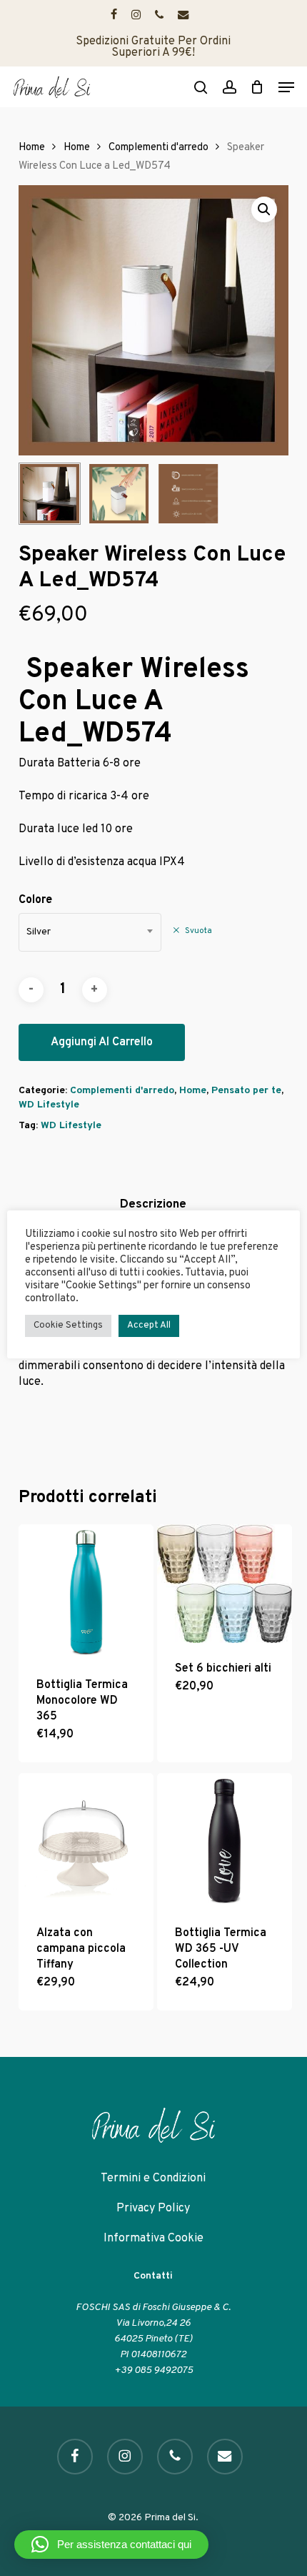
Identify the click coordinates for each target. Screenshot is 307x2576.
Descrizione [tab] (153, 1205)
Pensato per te (246, 1091)
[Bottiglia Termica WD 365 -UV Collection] (225, 1841)
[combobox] (90, 932)
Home (32, 148)
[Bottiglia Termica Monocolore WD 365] (86, 1592)
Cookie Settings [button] (68, 1326)
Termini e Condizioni (153, 2178)
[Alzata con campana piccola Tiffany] (86, 1841)
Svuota (198, 931)
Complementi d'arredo (158, 148)
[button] (286, 87)
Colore (35, 900)
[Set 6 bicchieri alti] (225, 1584)
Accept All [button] (149, 1326)
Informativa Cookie (153, 2239)
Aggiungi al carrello (102, 1042)
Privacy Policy (153, 2209)
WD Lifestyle (49, 1105)
